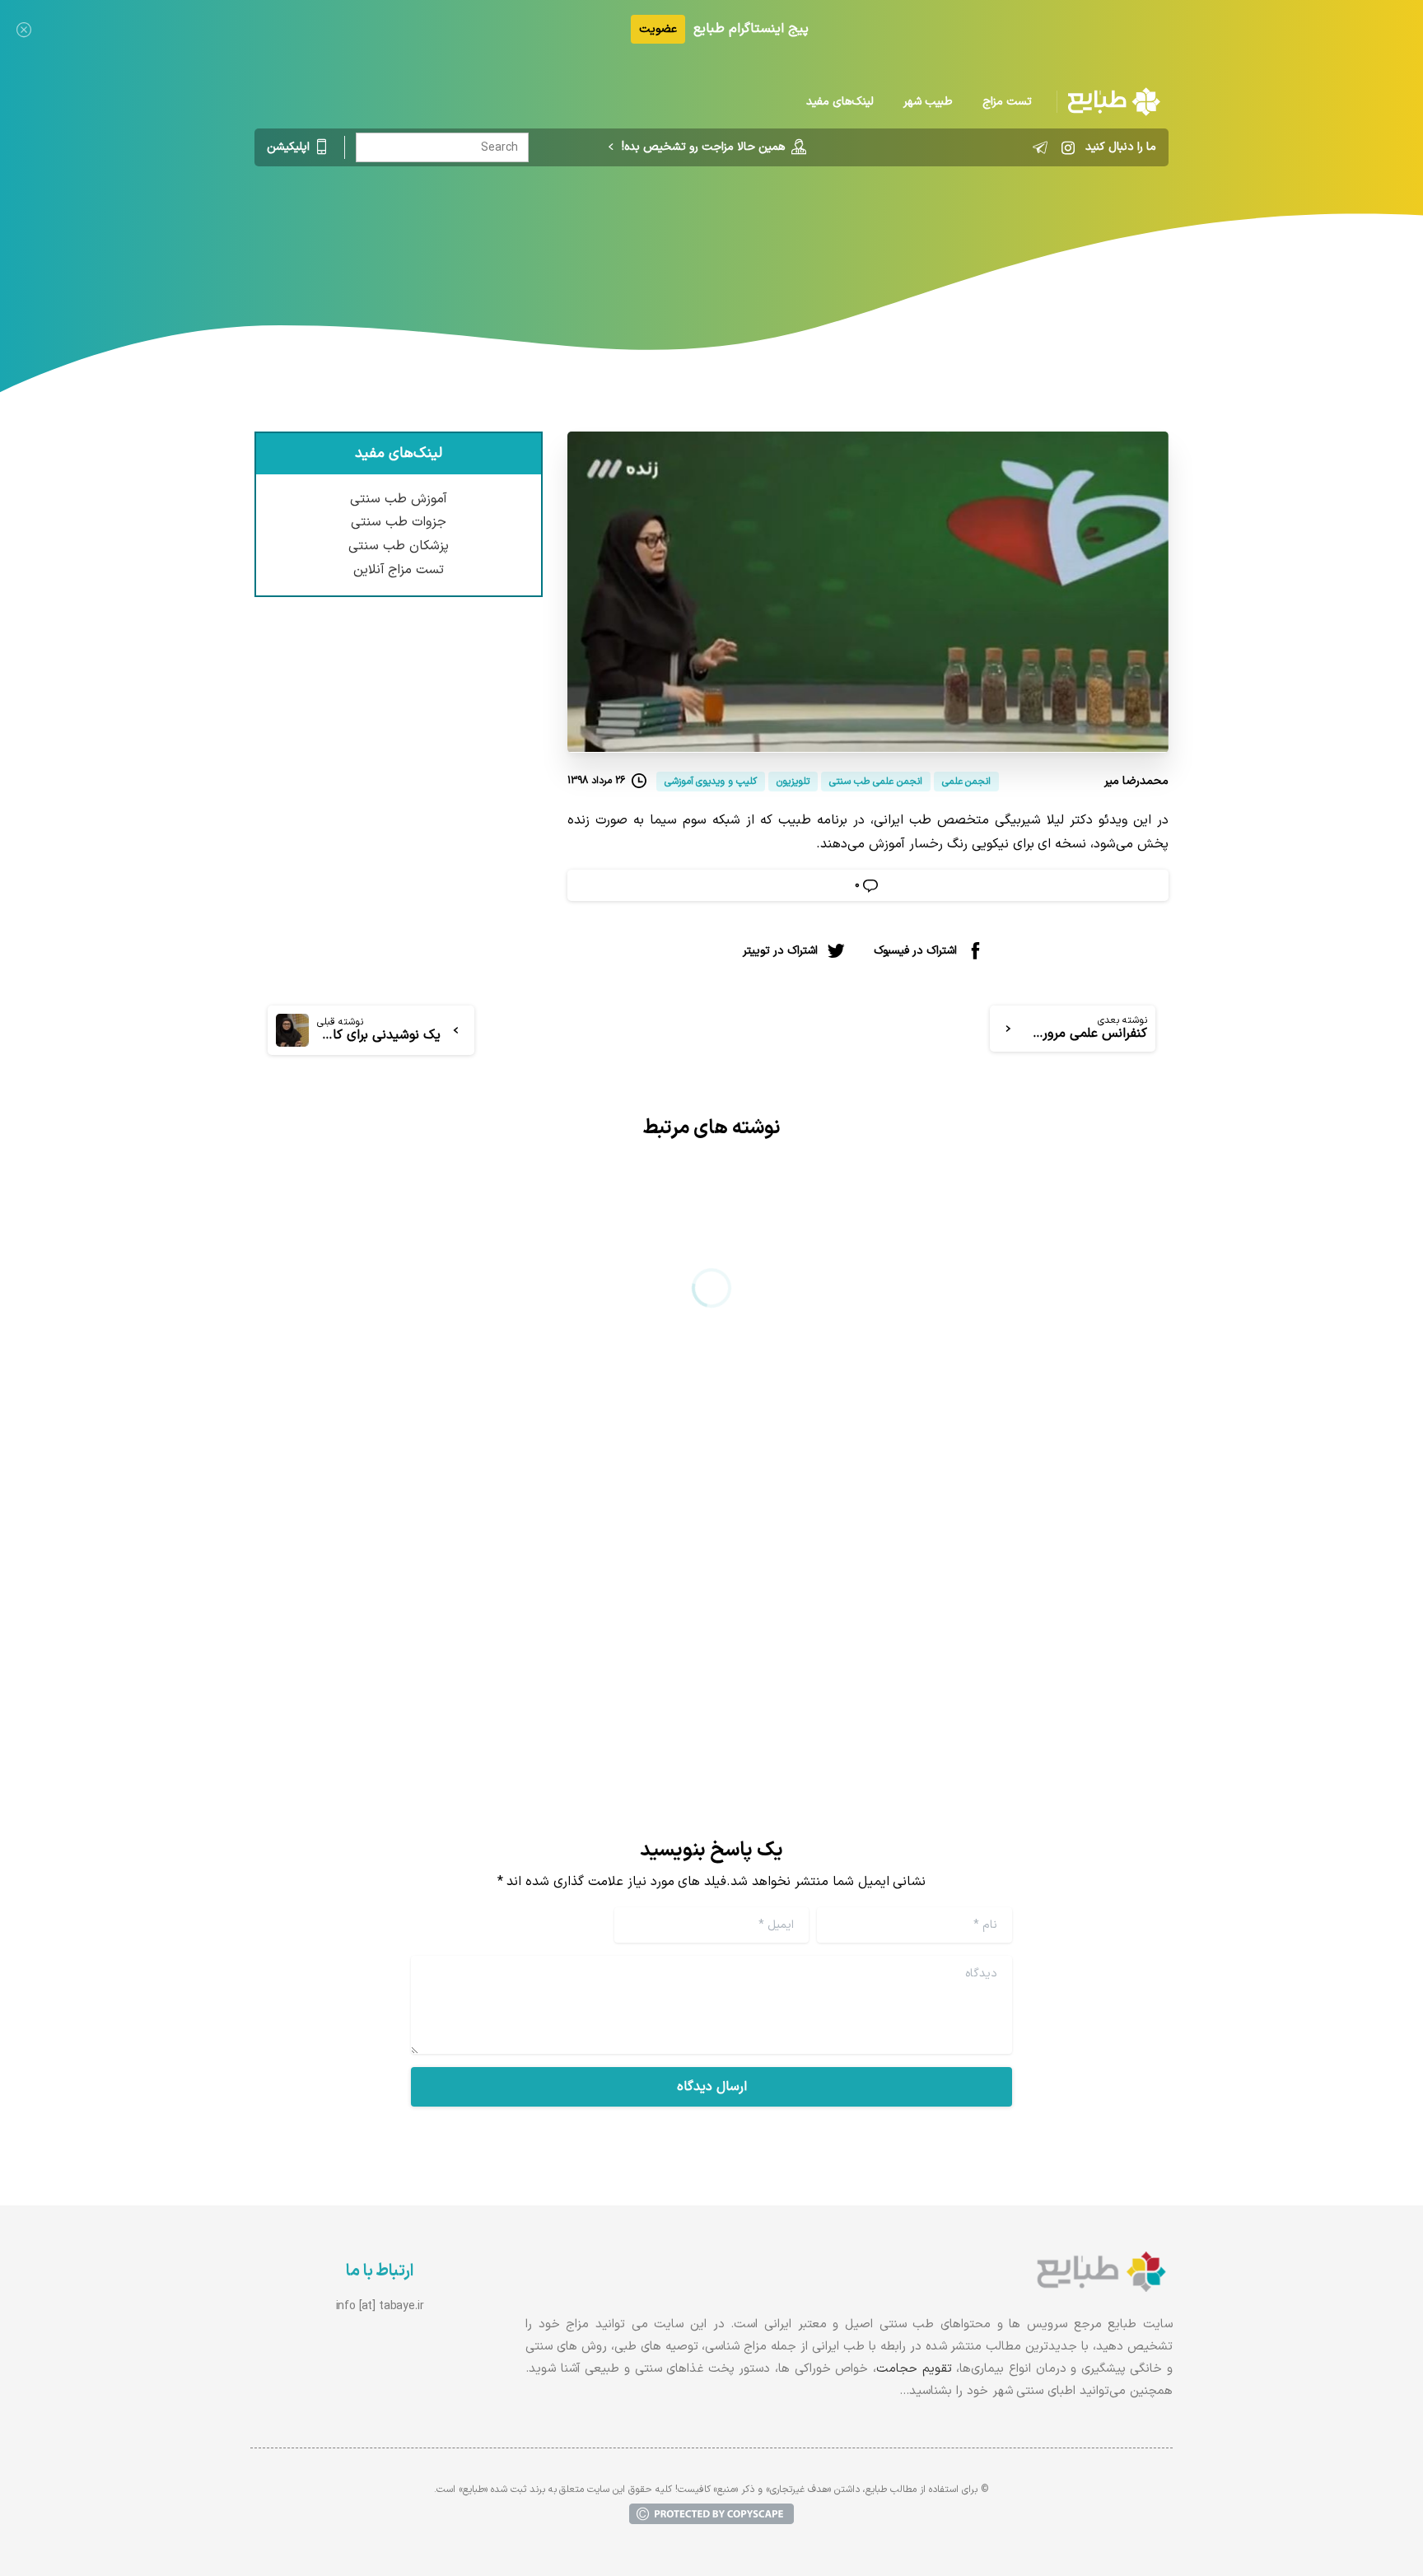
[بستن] (24, 29)
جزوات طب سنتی (399, 522)
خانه (905, 235)
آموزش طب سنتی (399, 499)
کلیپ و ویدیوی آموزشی (730, 235)
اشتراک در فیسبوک (915, 950)
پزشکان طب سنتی (399, 546)
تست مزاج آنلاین (399, 570)
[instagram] (1068, 147)
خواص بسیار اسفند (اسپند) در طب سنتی (521, 1562)
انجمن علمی (842, 235)
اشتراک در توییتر (780, 950)
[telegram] (1040, 147)
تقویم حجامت (914, 2369)
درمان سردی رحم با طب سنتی (1036, 1562)
